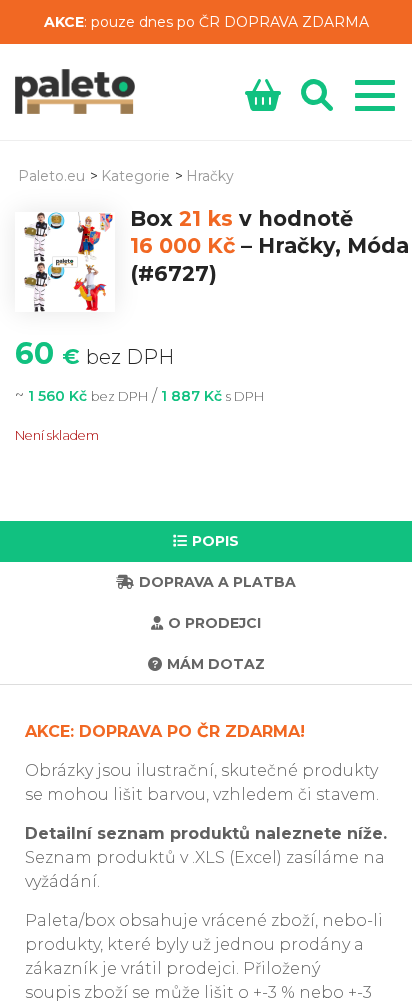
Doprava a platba (217, 582)
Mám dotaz (216, 664)
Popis (215, 541)
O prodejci (214, 623)
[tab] (206, 541)
